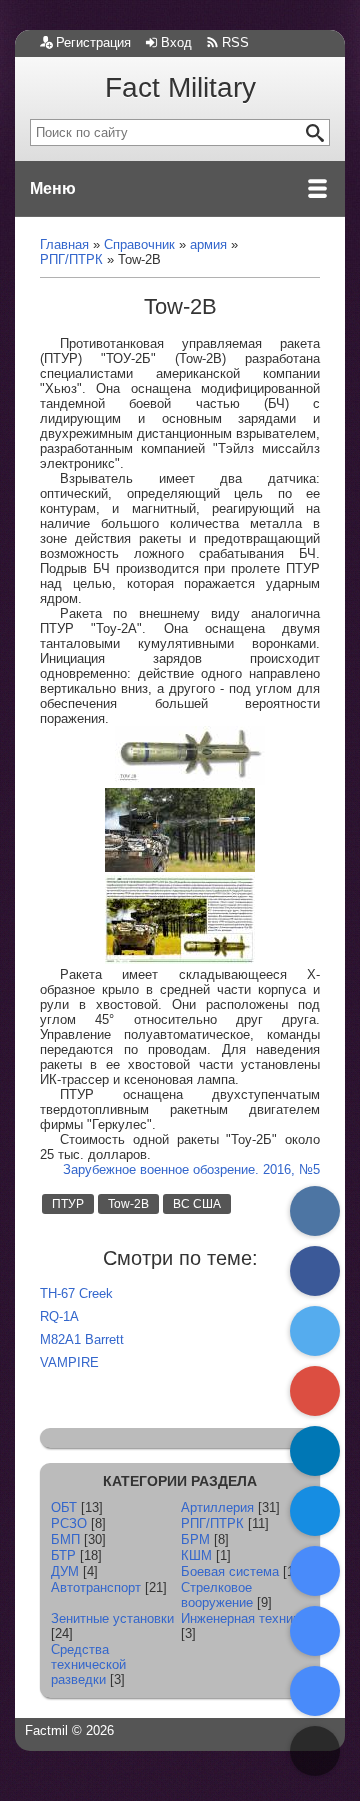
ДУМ (65, 1571)
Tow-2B (128, 1204)
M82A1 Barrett (82, 1339)
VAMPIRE (69, 1362)
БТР (63, 1555)
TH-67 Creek (76, 1293)
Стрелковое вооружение (217, 1595)
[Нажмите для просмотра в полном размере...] (190, 780)
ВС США (197, 1204)
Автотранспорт (96, 1587)
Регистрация (93, 42)
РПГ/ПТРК (212, 1523)
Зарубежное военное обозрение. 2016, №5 (191, 1169)
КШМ (196, 1555)
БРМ (195, 1539)
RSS (235, 42)
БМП (65, 1539)
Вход (176, 42)
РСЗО (69, 1523)
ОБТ (64, 1507)
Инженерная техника (243, 1618)
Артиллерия (217, 1507)
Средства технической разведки (88, 1664)
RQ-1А (59, 1316)
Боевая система (230, 1571)
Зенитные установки (112, 1618)
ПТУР (68, 1204)
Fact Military (180, 87)
